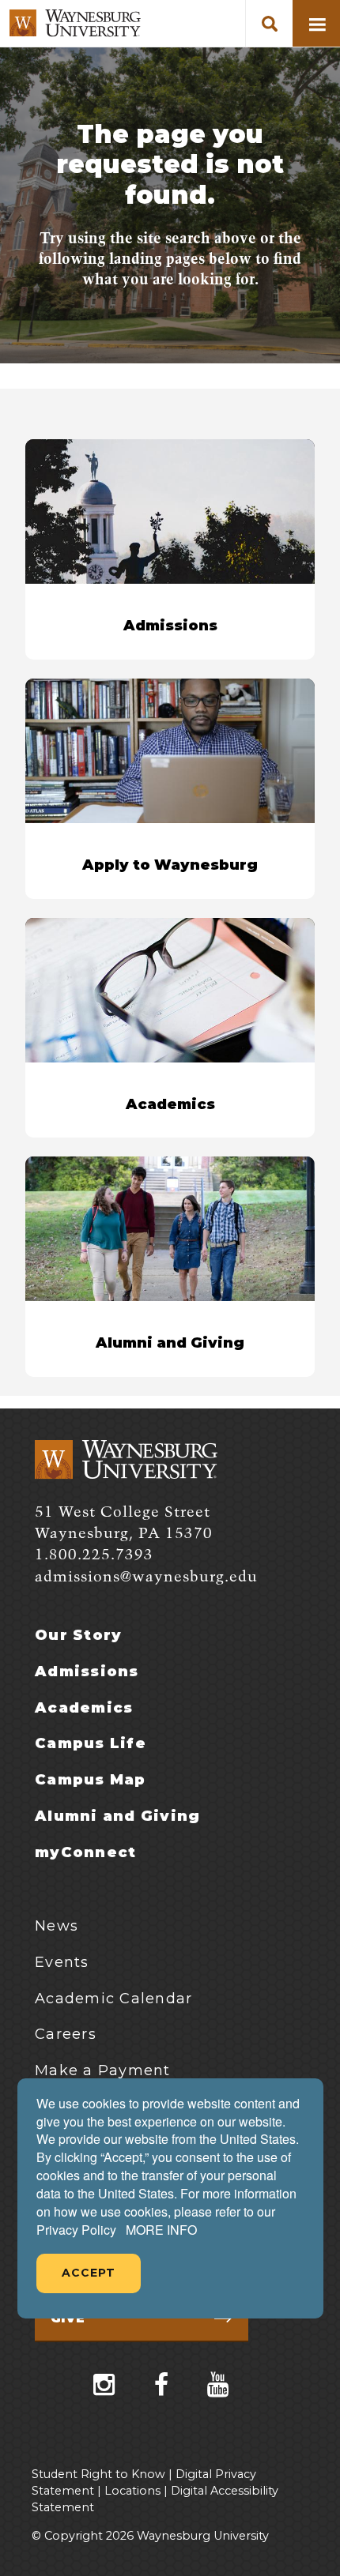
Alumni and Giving (117, 1816)
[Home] (75, 23)
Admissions (87, 1672)
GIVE (68, 2318)
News (57, 1926)
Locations (132, 2491)
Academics (84, 1708)
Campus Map (91, 1780)
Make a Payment (103, 2070)
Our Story (78, 1635)
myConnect (85, 1852)
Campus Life (91, 1743)
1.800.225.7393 (94, 1555)
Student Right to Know (98, 2474)
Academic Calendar (113, 1999)
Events (62, 1962)
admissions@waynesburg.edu (146, 1577)
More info (161, 2230)
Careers (66, 2034)
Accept (89, 2273)
